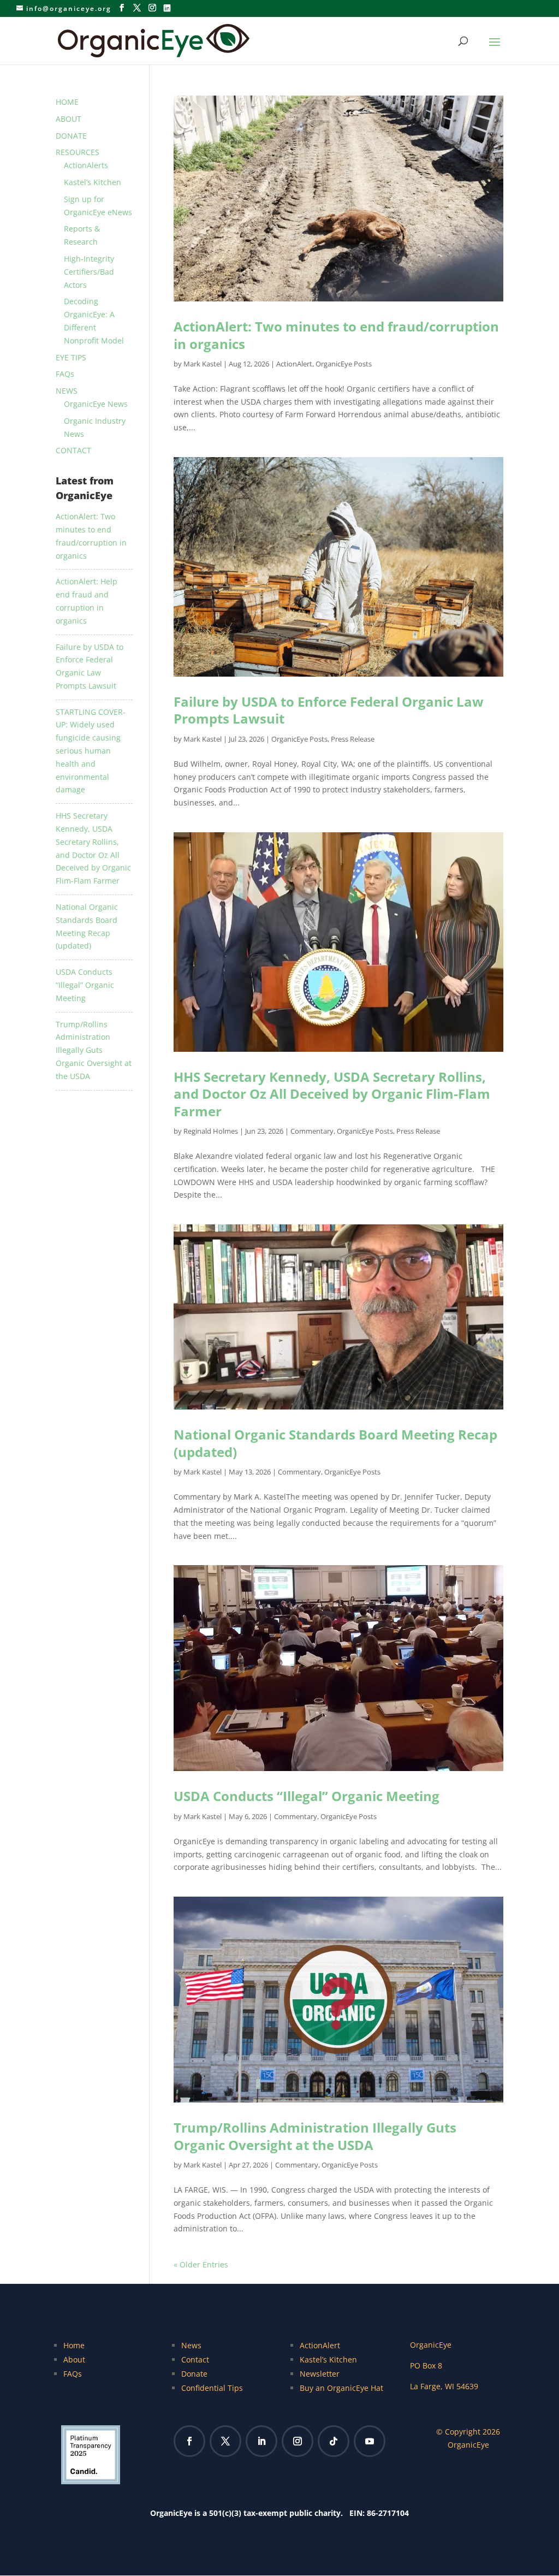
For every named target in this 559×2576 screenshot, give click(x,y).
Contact (195, 2359)
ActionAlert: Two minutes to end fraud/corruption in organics (336, 335)
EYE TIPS (71, 357)
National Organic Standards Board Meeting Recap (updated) (335, 1443)
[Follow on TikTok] (334, 2441)
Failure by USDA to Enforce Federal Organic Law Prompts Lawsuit (329, 710)
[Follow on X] (225, 2441)
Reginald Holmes (211, 1131)
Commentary (312, 1131)
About (74, 2359)
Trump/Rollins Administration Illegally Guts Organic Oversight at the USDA (315, 2136)
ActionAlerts (86, 165)
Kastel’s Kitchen (93, 182)
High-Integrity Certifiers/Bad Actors (89, 272)
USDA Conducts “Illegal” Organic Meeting (307, 1796)
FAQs (65, 374)
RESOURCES (78, 152)
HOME (67, 102)
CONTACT (73, 450)
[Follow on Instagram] (298, 2441)
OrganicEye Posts (344, 364)
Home (74, 2345)
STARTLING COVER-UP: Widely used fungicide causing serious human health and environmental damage (91, 751)
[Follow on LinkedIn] (261, 2441)
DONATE (71, 136)
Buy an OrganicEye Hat (341, 2388)
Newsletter (320, 2374)
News (191, 2345)
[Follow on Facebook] (189, 2441)
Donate (194, 2374)
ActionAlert (294, 364)
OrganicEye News (96, 404)
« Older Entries (201, 2264)
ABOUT (69, 119)
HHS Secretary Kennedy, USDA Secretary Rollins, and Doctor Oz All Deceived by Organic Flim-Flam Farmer (332, 1094)
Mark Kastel (203, 364)
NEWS (67, 391)
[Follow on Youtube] (370, 2441)
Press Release (353, 739)
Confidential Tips (212, 2388)
